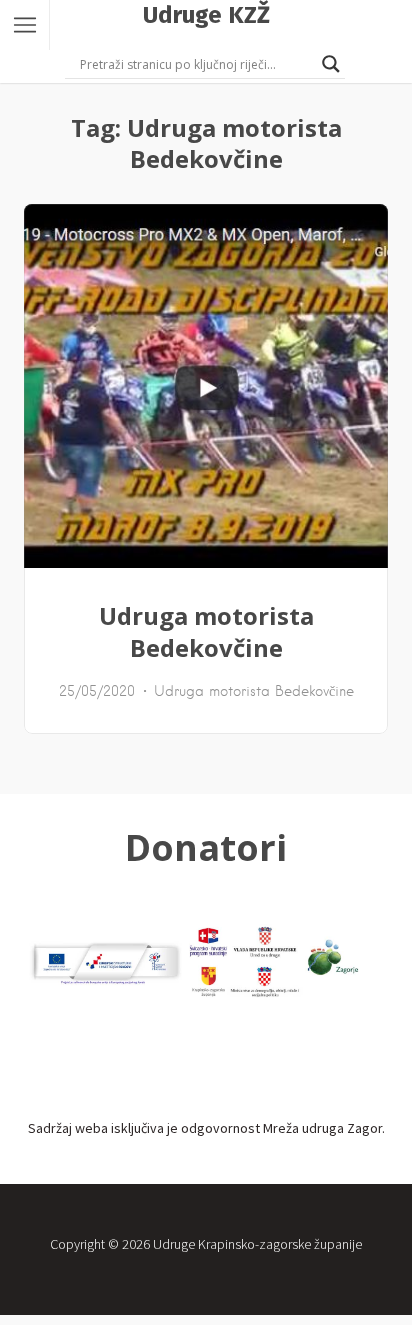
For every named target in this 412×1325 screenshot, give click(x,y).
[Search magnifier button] (331, 64)
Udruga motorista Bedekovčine (206, 631)
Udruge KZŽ (206, 15)
